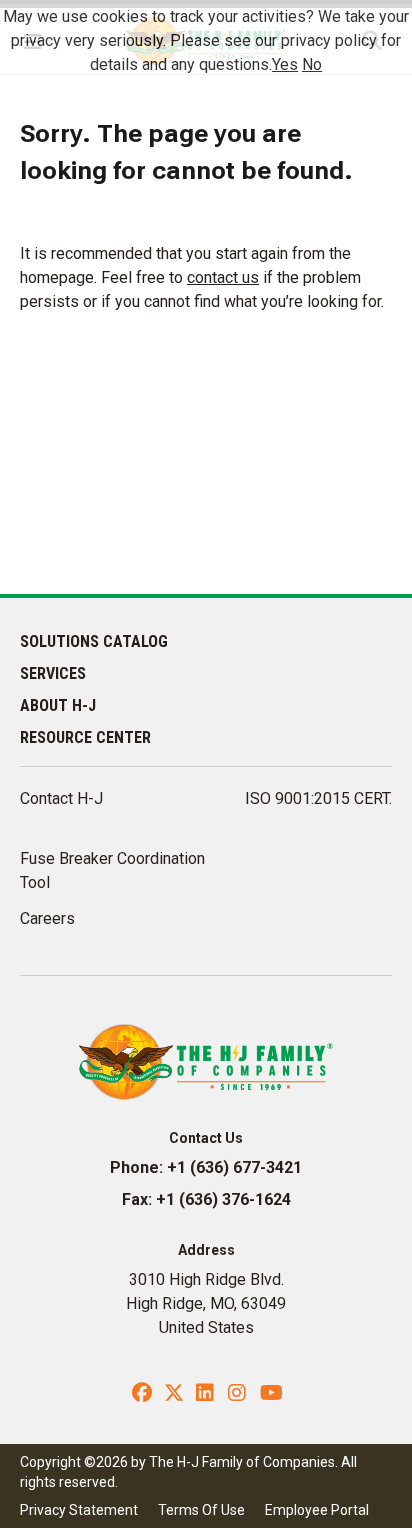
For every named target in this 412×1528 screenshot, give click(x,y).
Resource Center (85, 737)
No (312, 64)
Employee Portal (317, 1510)
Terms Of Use (201, 1510)
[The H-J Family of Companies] (206, 1060)
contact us (223, 277)
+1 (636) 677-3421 (234, 1167)
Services (53, 673)
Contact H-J (61, 798)
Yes (285, 64)
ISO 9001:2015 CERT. (318, 798)
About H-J (58, 705)
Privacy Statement (79, 1510)
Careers (47, 918)
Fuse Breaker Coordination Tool (112, 870)
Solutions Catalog (94, 641)
